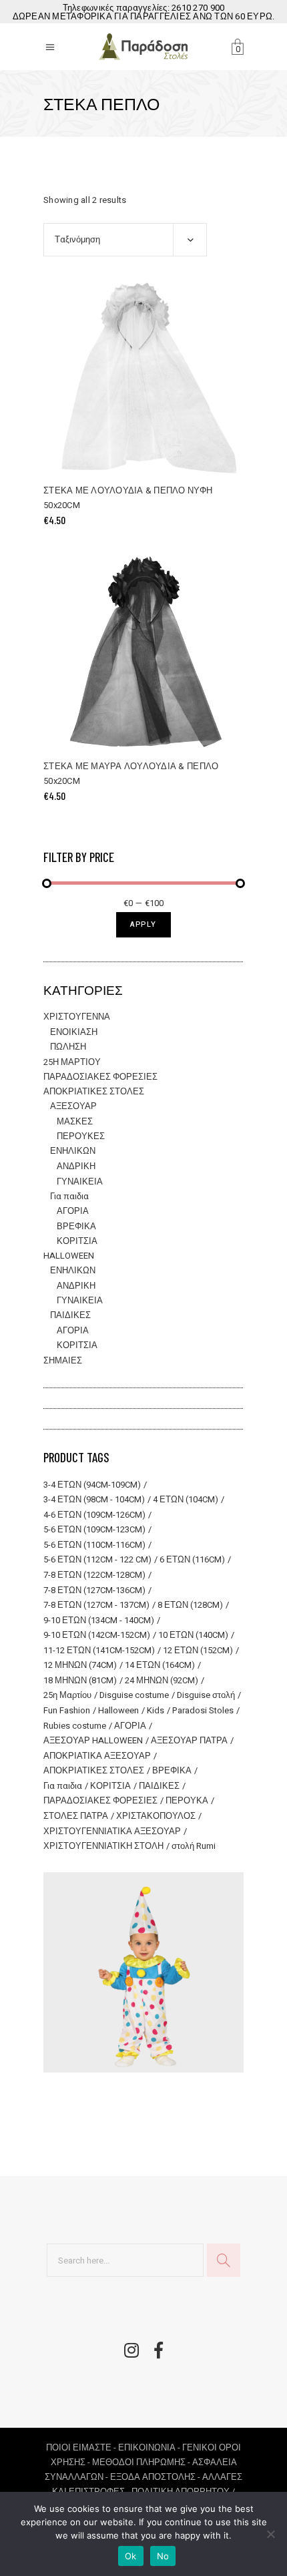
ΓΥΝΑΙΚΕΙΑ (80, 1182)
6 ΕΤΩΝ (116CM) (192, 1559)
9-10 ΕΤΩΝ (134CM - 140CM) (99, 1620)
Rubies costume (75, 1726)
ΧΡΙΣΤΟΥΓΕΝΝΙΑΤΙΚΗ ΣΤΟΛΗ (103, 1846)
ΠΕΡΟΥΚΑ (187, 1800)
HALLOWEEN (69, 1256)
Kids (156, 1710)
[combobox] (125, 240)
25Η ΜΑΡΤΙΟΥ (72, 1062)
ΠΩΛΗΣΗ (68, 1047)
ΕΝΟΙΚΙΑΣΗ (74, 1032)
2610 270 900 (198, 8)
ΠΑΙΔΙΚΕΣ (70, 1315)
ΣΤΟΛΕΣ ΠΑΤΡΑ (76, 1816)
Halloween (118, 1710)
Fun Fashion (67, 1710)
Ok (131, 2556)
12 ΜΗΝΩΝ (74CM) (80, 1665)
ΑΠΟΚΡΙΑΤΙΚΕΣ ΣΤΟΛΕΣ (94, 1091)
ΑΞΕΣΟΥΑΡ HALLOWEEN (93, 1740)
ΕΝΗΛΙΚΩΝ (73, 1151)
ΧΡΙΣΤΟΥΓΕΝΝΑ (77, 1017)
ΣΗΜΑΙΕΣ (63, 1360)
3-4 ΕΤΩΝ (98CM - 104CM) (94, 1499)
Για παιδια (69, 1196)
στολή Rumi (194, 1846)
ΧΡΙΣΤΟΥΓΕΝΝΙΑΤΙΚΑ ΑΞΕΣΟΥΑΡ (112, 1831)
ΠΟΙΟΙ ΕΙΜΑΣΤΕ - (82, 2447)
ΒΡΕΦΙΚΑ (76, 1226)
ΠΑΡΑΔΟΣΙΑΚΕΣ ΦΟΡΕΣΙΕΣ (100, 1077)
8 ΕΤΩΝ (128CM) (190, 1605)
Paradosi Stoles (203, 1710)
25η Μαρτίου (67, 1695)
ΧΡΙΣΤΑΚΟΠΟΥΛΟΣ (156, 1816)
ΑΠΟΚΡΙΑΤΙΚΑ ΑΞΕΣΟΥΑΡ (97, 1756)
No (163, 2556)
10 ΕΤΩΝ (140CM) (193, 1635)
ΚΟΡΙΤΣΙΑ (77, 1241)
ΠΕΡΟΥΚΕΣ (81, 1136)
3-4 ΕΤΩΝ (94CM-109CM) (92, 1485)
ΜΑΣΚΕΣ (75, 1121)
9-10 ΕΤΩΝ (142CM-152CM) (97, 1635)
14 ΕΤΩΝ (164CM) (160, 1665)
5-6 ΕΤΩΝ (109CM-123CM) (94, 1529)
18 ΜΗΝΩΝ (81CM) (80, 1680)
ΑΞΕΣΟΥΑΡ (73, 1106)
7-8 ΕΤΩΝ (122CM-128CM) (94, 1575)
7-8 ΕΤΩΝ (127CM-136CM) (94, 1590)
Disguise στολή (206, 1695)
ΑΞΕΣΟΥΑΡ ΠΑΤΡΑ (189, 1740)
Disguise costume (134, 1695)
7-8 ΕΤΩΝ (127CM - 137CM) (96, 1605)
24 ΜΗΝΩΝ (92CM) (162, 1680)
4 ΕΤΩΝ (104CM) (186, 1499)
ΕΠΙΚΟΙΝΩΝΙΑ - (150, 2447)
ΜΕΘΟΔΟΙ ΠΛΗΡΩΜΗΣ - (142, 2462)
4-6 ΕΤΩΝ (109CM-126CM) (94, 1515)
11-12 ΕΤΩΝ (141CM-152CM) (99, 1650)
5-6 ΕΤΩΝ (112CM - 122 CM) (97, 1559)
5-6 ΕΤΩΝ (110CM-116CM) (94, 1545)
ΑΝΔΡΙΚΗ (76, 1166)
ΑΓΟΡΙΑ (73, 1211)
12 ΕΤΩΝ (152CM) (198, 1650)
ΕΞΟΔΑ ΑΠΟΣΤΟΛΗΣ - (156, 2477)
